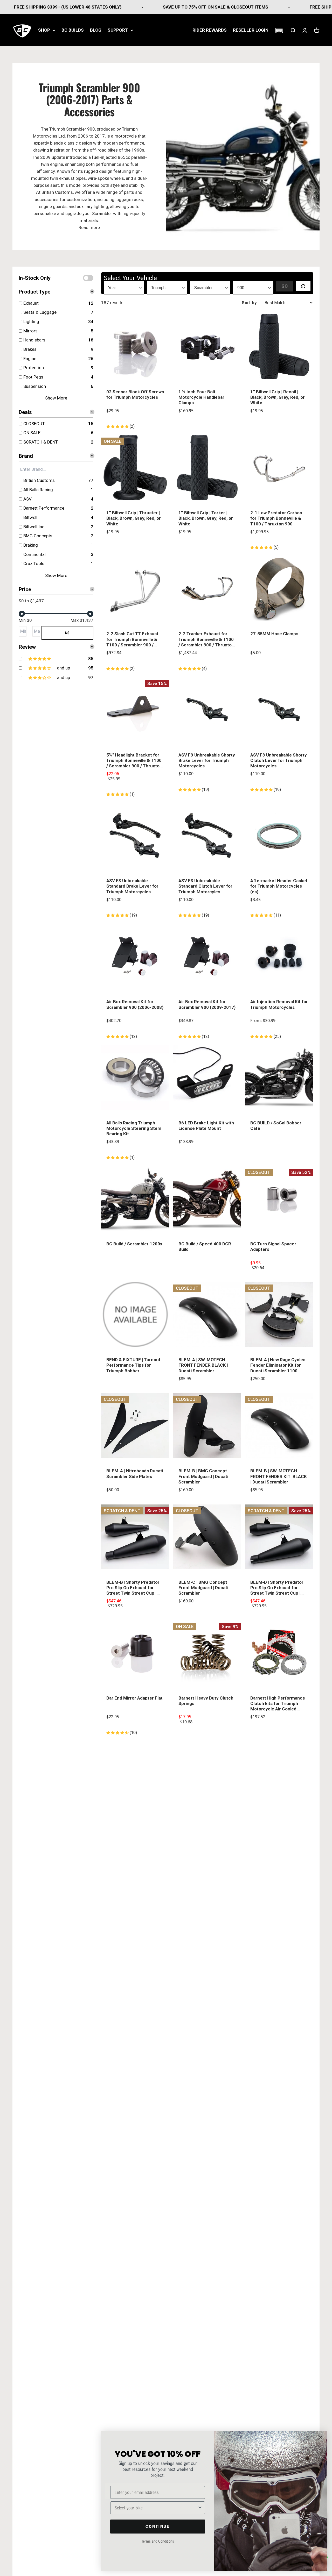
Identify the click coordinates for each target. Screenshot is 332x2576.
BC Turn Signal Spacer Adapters (273, 1247)
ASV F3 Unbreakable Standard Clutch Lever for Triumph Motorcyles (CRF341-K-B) (205, 886)
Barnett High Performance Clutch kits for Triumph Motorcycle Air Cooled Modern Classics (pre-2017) (279, 1704)
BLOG (96, 30)
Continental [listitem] (34, 554)
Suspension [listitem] (35, 386)
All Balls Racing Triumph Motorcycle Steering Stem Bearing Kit (134, 1128)
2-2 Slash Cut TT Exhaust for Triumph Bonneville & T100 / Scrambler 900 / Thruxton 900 (132, 639)
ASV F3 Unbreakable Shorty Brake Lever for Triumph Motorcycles (207, 761)
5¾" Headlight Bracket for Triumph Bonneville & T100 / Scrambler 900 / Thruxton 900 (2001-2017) (134, 761)
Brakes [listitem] (30, 349)
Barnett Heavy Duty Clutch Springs (206, 1701)
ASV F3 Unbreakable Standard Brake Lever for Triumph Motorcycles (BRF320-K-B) (132, 886)
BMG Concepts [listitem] (38, 536)
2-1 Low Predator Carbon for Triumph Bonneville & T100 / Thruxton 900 (276, 518)
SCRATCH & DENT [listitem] (41, 442)
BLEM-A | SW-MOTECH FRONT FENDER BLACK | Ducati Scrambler (203, 1365)
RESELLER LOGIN (251, 30)
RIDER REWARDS (210, 30)
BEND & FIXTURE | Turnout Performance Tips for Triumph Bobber (133, 1365)
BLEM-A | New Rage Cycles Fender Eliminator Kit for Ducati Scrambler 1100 (278, 1365)
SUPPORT (118, 30)
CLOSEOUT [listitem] (34, 424)
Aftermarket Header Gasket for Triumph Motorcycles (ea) (279, 886)
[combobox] (156, 2508)
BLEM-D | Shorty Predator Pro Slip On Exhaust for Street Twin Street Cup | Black (277, 1588)
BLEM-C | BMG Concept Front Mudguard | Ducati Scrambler (203, 1588)
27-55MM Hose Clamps (274, 634)
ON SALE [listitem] (32, 433)
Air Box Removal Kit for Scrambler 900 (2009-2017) (207, 1004)
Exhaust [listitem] (31, 303)
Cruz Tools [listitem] (34, 563)
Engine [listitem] (30, 359)
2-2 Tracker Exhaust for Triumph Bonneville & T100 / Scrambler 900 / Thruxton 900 (206, 639)
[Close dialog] (320, 2438)
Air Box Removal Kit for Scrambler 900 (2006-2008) (135, 1004)
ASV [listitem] (27, 499)
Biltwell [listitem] (30, 517)
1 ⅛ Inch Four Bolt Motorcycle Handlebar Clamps (201, 397)
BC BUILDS (73, 30)
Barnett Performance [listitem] (44, 508)
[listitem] (55, 659)
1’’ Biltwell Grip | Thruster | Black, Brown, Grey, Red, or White (134, 518)
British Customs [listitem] (39, 480)
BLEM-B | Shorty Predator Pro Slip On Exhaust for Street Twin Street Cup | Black (133, 1588)
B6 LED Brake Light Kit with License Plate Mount (206, 1126)
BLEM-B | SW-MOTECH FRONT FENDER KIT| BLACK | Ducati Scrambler (279, 1476)
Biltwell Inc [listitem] (34, 527)
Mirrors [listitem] (30, 331)
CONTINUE (158, 2526)
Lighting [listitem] (31, 322)
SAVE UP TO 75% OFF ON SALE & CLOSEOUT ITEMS (162, 7)
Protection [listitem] (34, 368)
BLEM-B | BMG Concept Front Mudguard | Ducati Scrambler (203, 1476)
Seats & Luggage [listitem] (40, 312)
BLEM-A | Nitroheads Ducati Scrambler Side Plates (135, 1473)
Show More (56, 398)
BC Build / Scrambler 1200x (134, 1244)
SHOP (44, 30)
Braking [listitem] (31, 545)
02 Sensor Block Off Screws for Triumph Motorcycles (135, 394)
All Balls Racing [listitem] (38, 490)
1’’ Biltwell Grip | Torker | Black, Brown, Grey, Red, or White (206, 518)
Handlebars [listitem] (34, 340)
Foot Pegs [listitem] (33, 377)
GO (67, 633)
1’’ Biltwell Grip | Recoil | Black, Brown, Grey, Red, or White (278, 397)
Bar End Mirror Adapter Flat (134, 1698)
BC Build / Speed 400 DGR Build (205, 1247)
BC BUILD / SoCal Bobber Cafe (276, 1126)
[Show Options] (200, 2508)
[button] (279, 30)
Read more (89, 227)
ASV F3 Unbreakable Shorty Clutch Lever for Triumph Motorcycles (279, 761)
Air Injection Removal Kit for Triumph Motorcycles (279, 1004)
